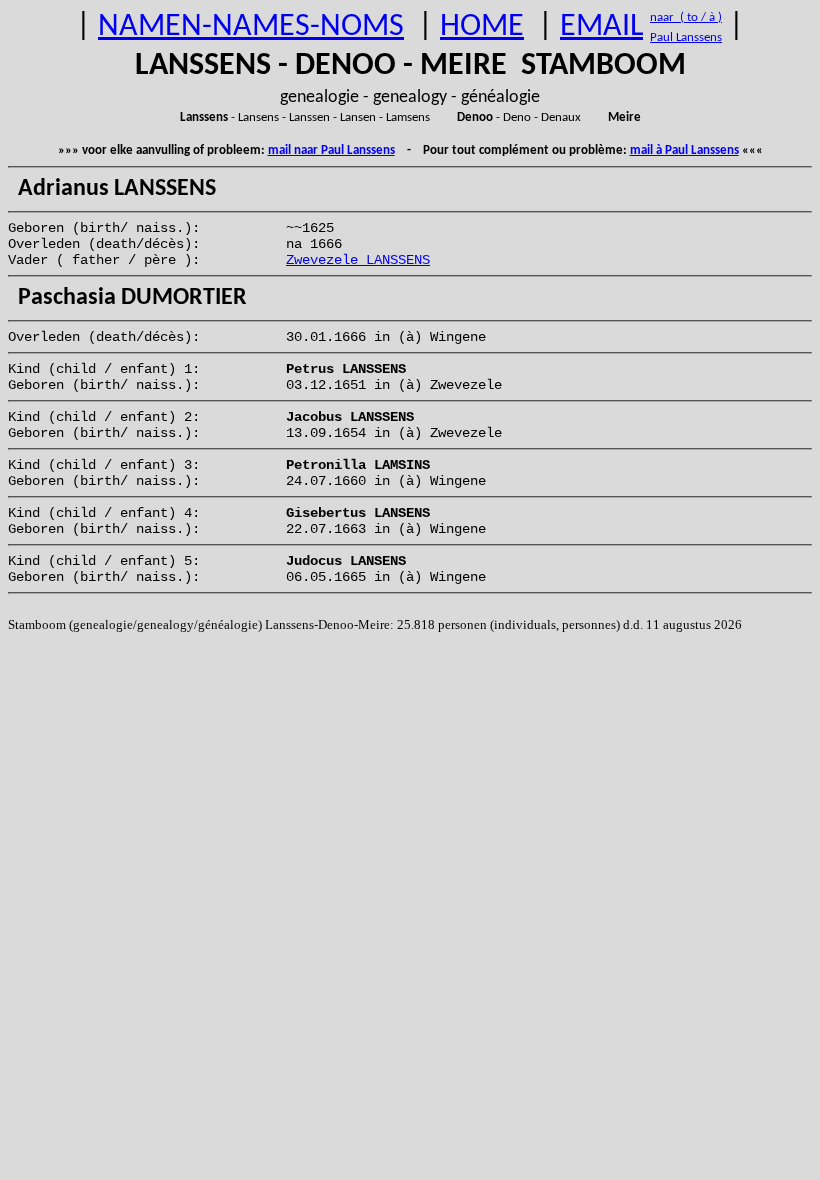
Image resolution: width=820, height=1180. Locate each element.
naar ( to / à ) (686, 17)
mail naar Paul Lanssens (331, 150)
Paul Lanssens (686, 37)
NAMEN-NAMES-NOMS (251, 27)
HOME (482, 27)
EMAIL (601, 27)
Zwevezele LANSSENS (358, 260)
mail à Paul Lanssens (684, 150)
